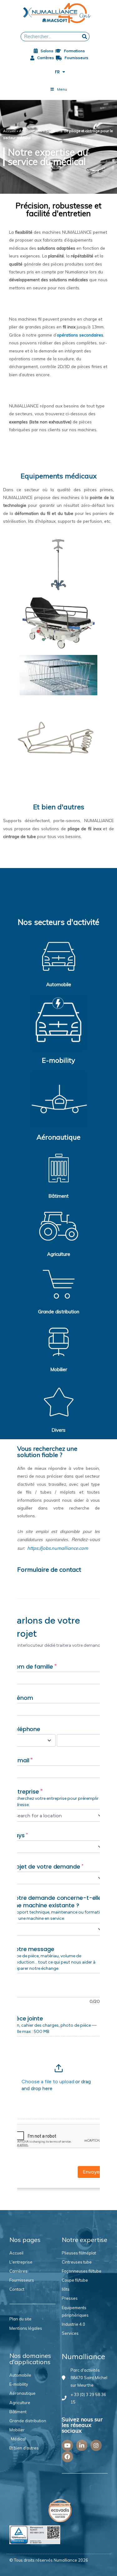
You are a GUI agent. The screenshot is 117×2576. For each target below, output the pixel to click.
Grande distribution (59, 1312)
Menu (62, 89)
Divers (58, 1430)
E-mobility (58, 1060)
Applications (31, 131)
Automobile (59, 984)
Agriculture (59, 1254)
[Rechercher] (85, 37)
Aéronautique (58, 1137)
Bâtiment (58, 1196)
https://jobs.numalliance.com (58, 1548)
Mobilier (59, 1369)
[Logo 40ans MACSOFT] (58, 13)
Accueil (9, 131)
